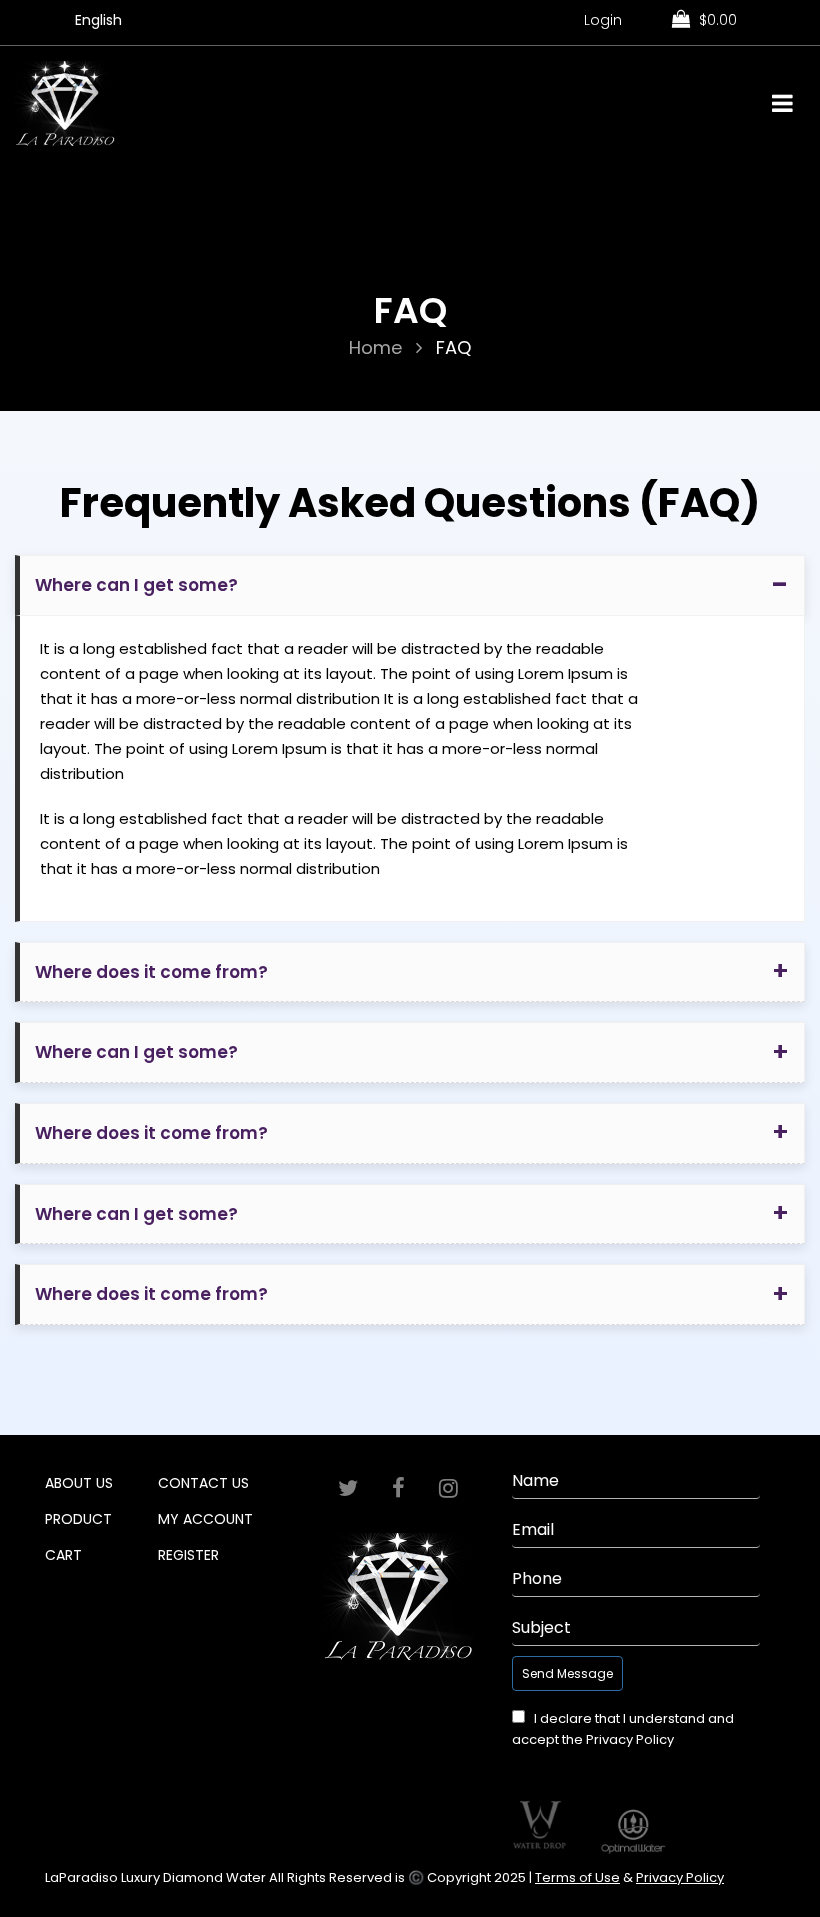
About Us (79, 1483)
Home (375, 347)
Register (188, 1555)
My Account (205, 1519)
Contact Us (203, 1483)
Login (603, 20)
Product (78, 1519)
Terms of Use (577, 1877)
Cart (63, 1555)
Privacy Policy (630, 1739)
